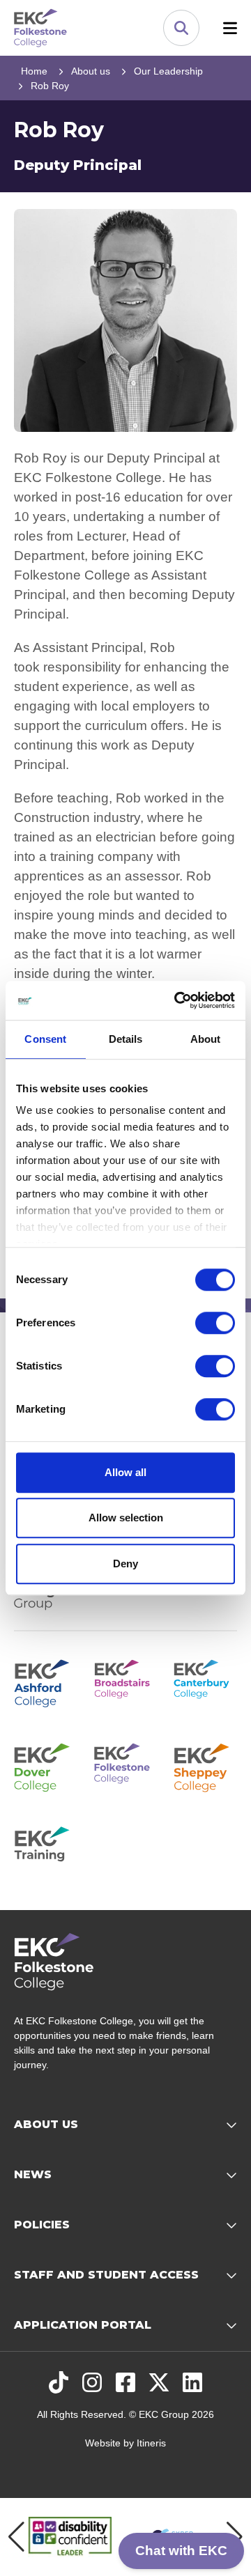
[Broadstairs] (126, 1682)
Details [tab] (126, 1039)
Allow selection (126, 1518)
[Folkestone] (126, 1765)
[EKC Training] (46, 1849)
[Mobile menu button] (230, 28)
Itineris (151, 2443)
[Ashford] (46, 1682)
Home (34, 71)
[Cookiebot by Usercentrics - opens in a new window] (177, 1000)
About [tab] (206, 1039)
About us (91, 71)
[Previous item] (16, 2537)
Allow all (125, 1472)
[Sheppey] (205, 1765)
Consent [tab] (45, 1039)
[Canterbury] (205, 1682)
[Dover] (46, 1765)
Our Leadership (168, 71)
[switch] (215, 1323)
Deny (125, 1564)
